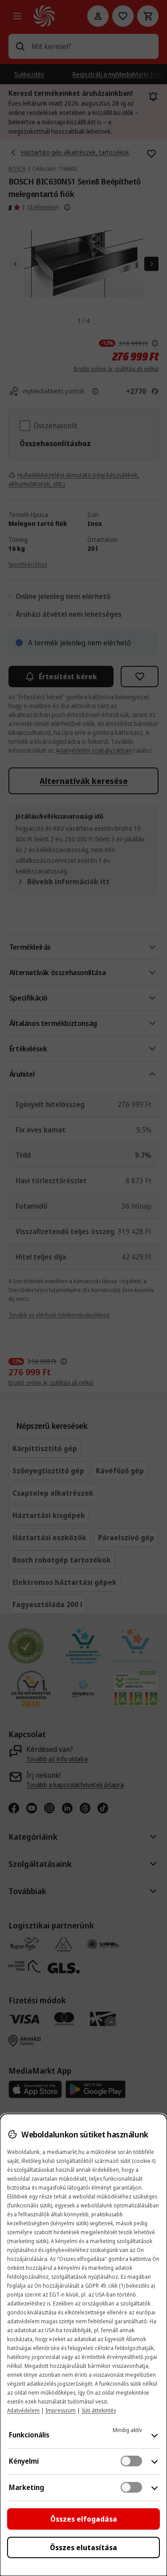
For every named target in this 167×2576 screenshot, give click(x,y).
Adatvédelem (23, 2410)
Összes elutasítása (83, 2547)
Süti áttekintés (99, 2410)
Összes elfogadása (84, 2519)
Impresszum (61, 2410)
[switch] (131, 2461)
